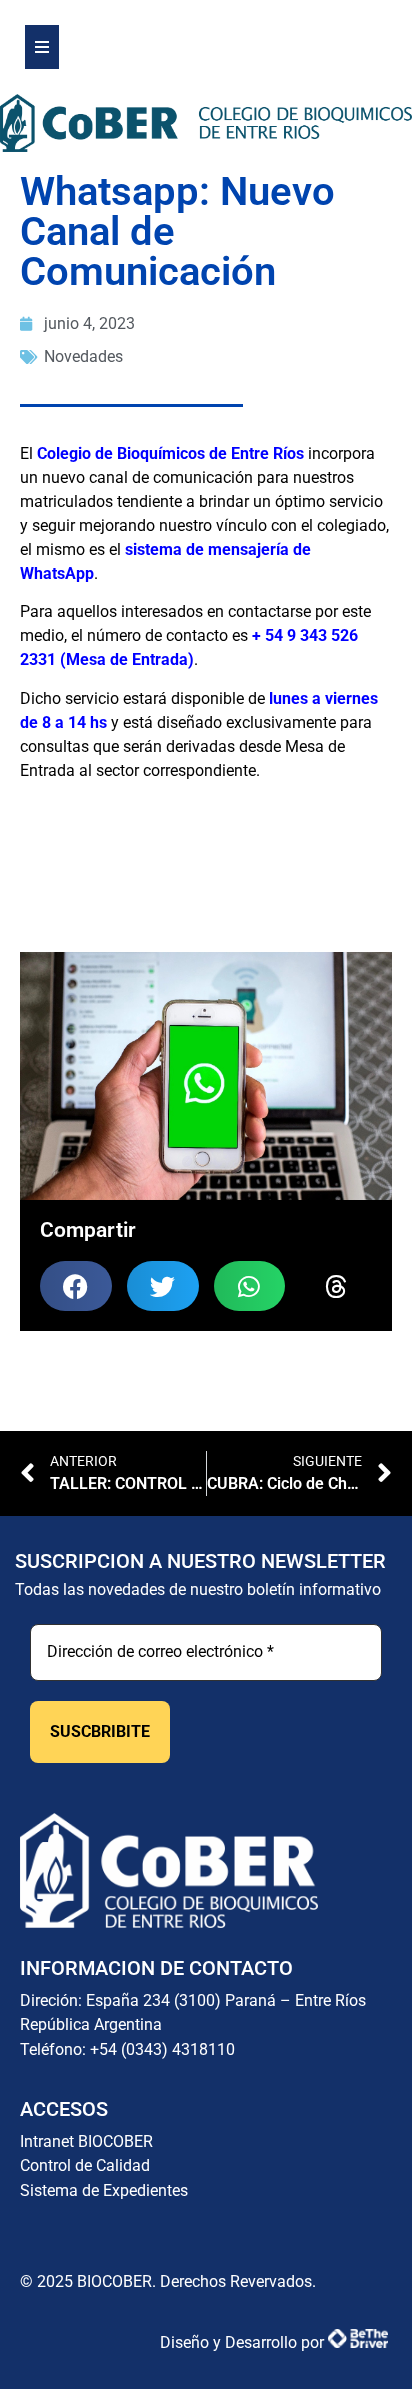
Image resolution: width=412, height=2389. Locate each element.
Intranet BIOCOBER (86, 2141)
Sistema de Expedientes (104, 2190)
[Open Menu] (42, 47)
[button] (76, 1286)
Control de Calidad (85, 2165)
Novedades (83, 356)
